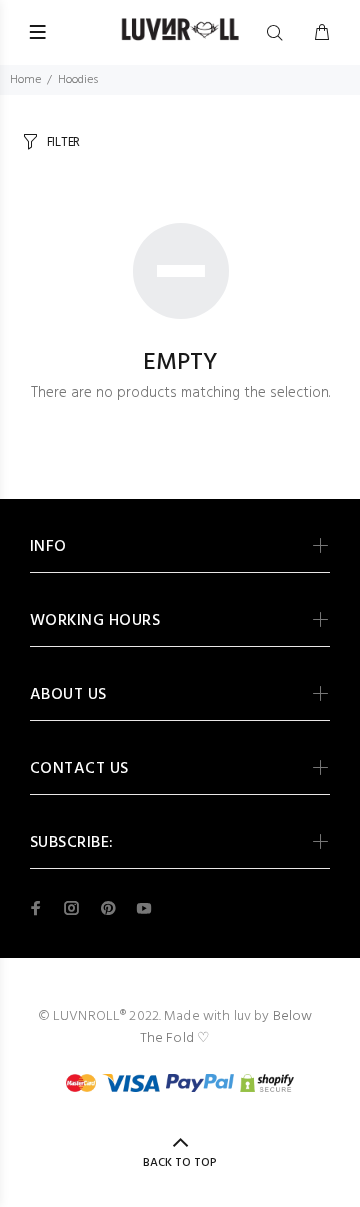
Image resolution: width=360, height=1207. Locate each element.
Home (25, 80)
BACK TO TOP (180, 1163)
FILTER (63, 142)
